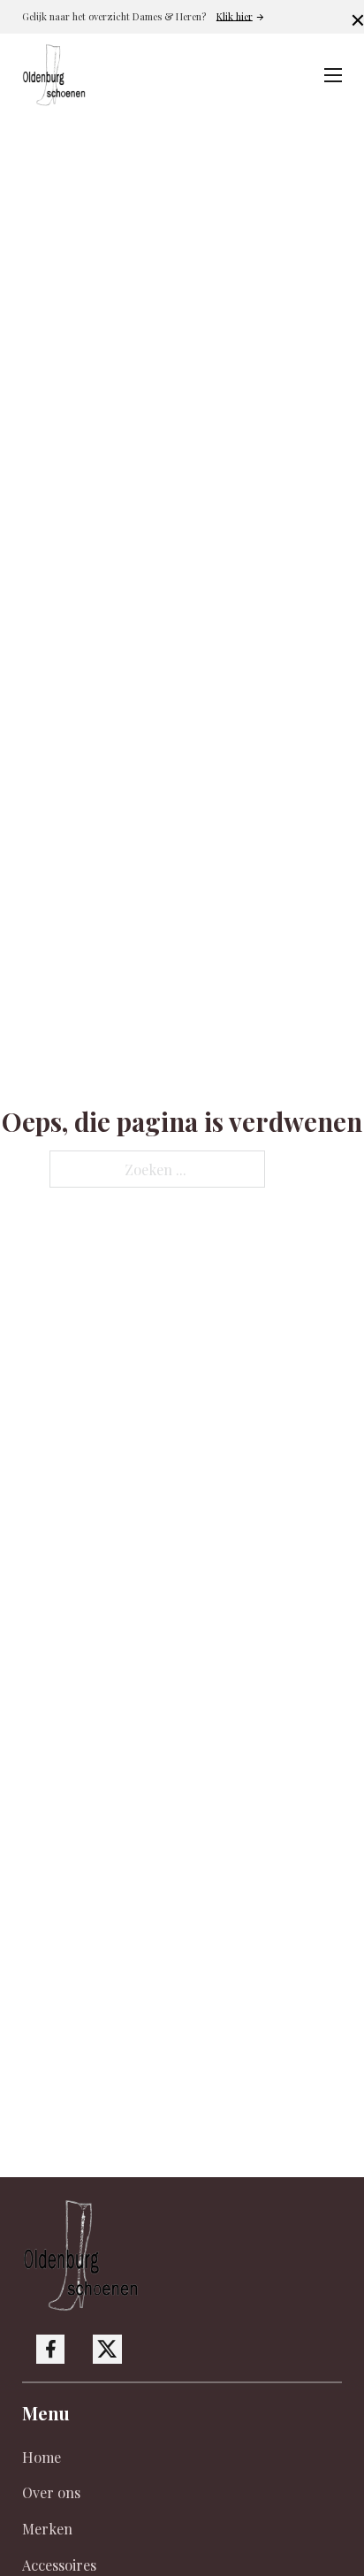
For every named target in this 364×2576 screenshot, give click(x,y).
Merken (47, 2528)
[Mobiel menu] (333, 75)
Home (42, 2457)
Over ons (51, 2492)
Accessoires (59, 2565)
